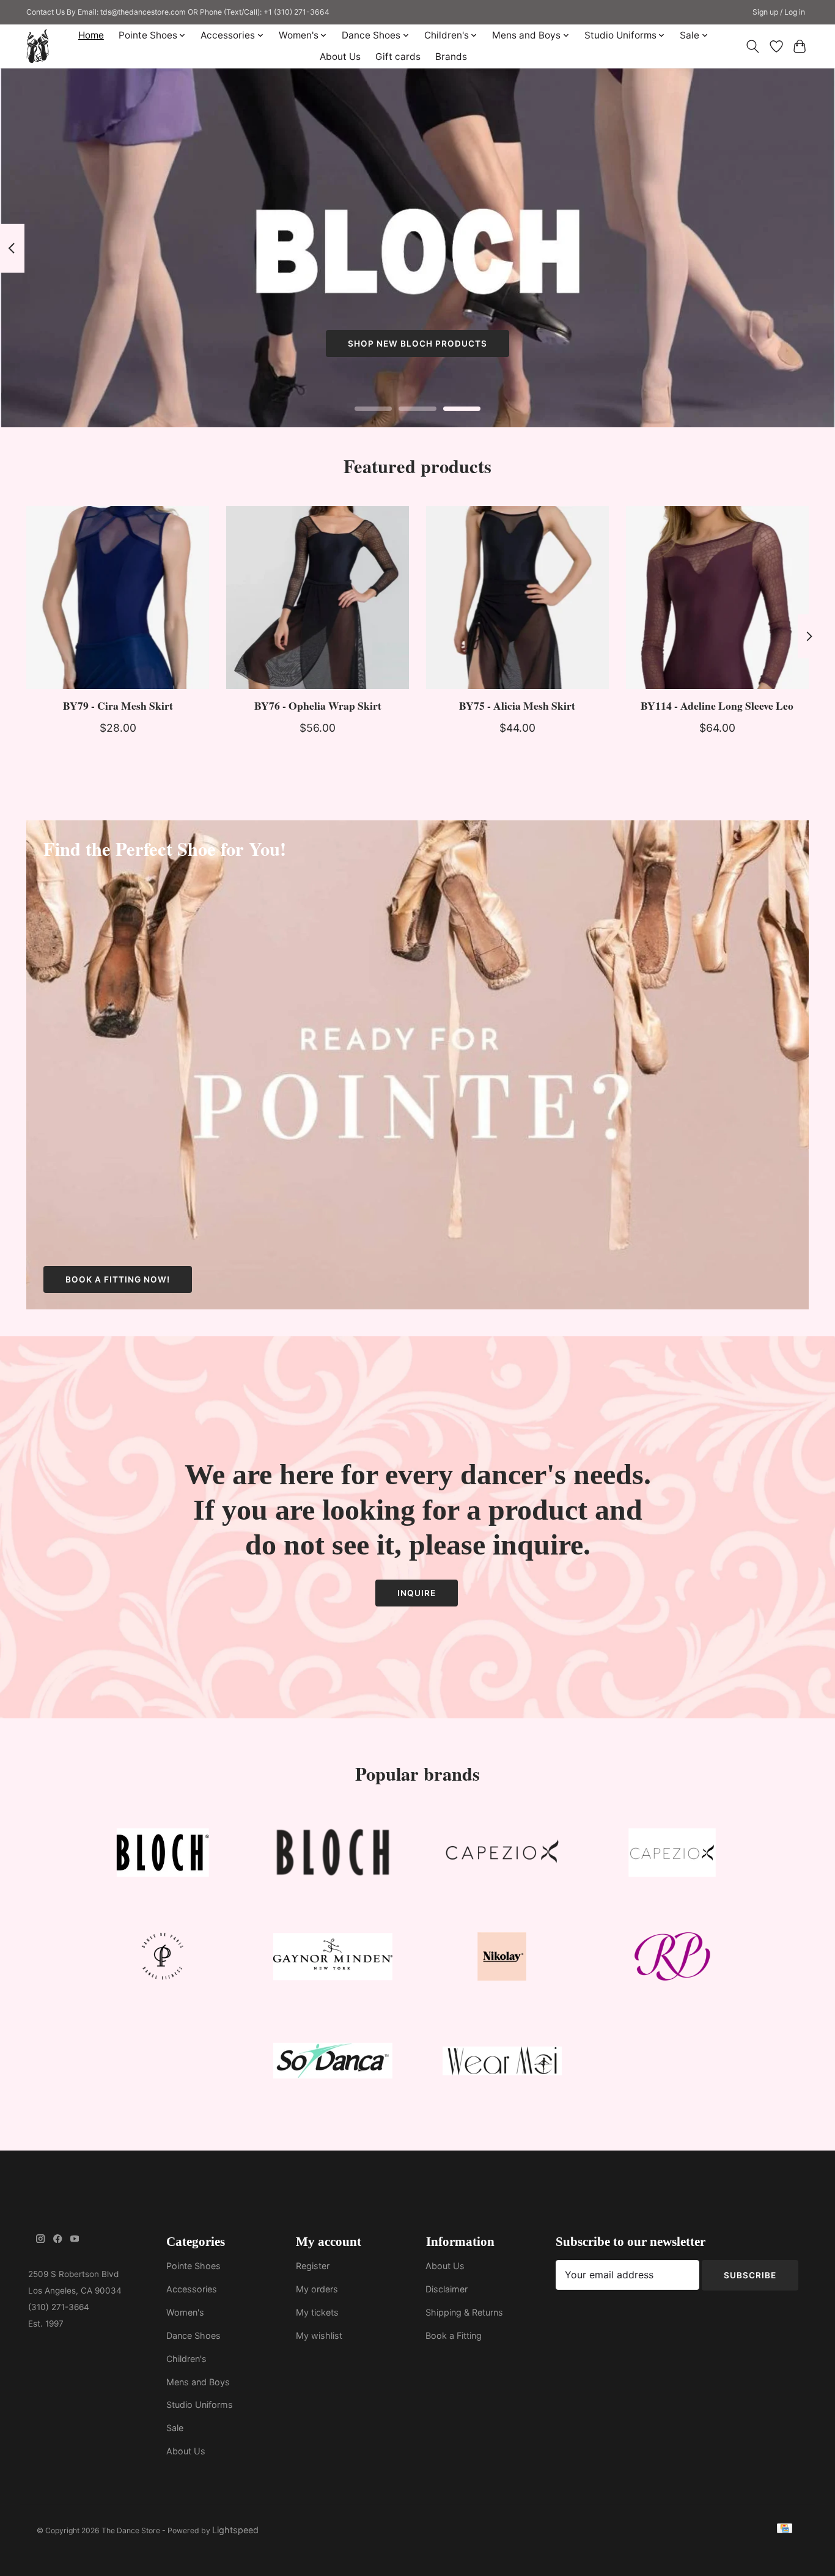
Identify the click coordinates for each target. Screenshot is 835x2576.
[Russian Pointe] (672, 1960)
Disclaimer (447, 2289)
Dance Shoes (193, 2335)
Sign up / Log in (779, 12)
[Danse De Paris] (163, 1960)
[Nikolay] (502, 1960)
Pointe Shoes (193, 2266)
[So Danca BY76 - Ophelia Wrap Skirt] (318, 598)
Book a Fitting (454, 2335)
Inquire (417, 1593)
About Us (340, 57)
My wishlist (319, 2335)
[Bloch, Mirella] (333, 1855)
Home (91, 35)
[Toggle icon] (753, 46)
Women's (185, 2312)
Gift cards (398, 57)
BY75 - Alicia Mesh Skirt (517, 705)
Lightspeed (235, 2530)
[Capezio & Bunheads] (672, 1855)
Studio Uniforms (200, 2405)
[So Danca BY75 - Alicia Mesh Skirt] (517, 598)
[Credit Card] (785, 2530)
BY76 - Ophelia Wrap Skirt (318, 705)
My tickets (317, 2312)
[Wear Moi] (502, 2063)
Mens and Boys (198, 2382)
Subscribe (750, 2275)
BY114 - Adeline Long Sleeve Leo (717, 705)
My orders (317, 2289)
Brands (451, 57)
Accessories (192, 2289)
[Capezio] (502, 1855)
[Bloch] (163, 1855)
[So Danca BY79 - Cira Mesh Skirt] (118, 598)
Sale (175, 2428)
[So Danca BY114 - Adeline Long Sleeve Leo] (717, 598)
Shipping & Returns (464, 2312)
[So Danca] (333, 2063)
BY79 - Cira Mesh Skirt (118, 705)
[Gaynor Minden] (333, 1960)
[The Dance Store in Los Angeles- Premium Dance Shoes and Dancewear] (38, 46)
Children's (186, 2359)
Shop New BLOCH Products (417, 344)
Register (313, 2266)
